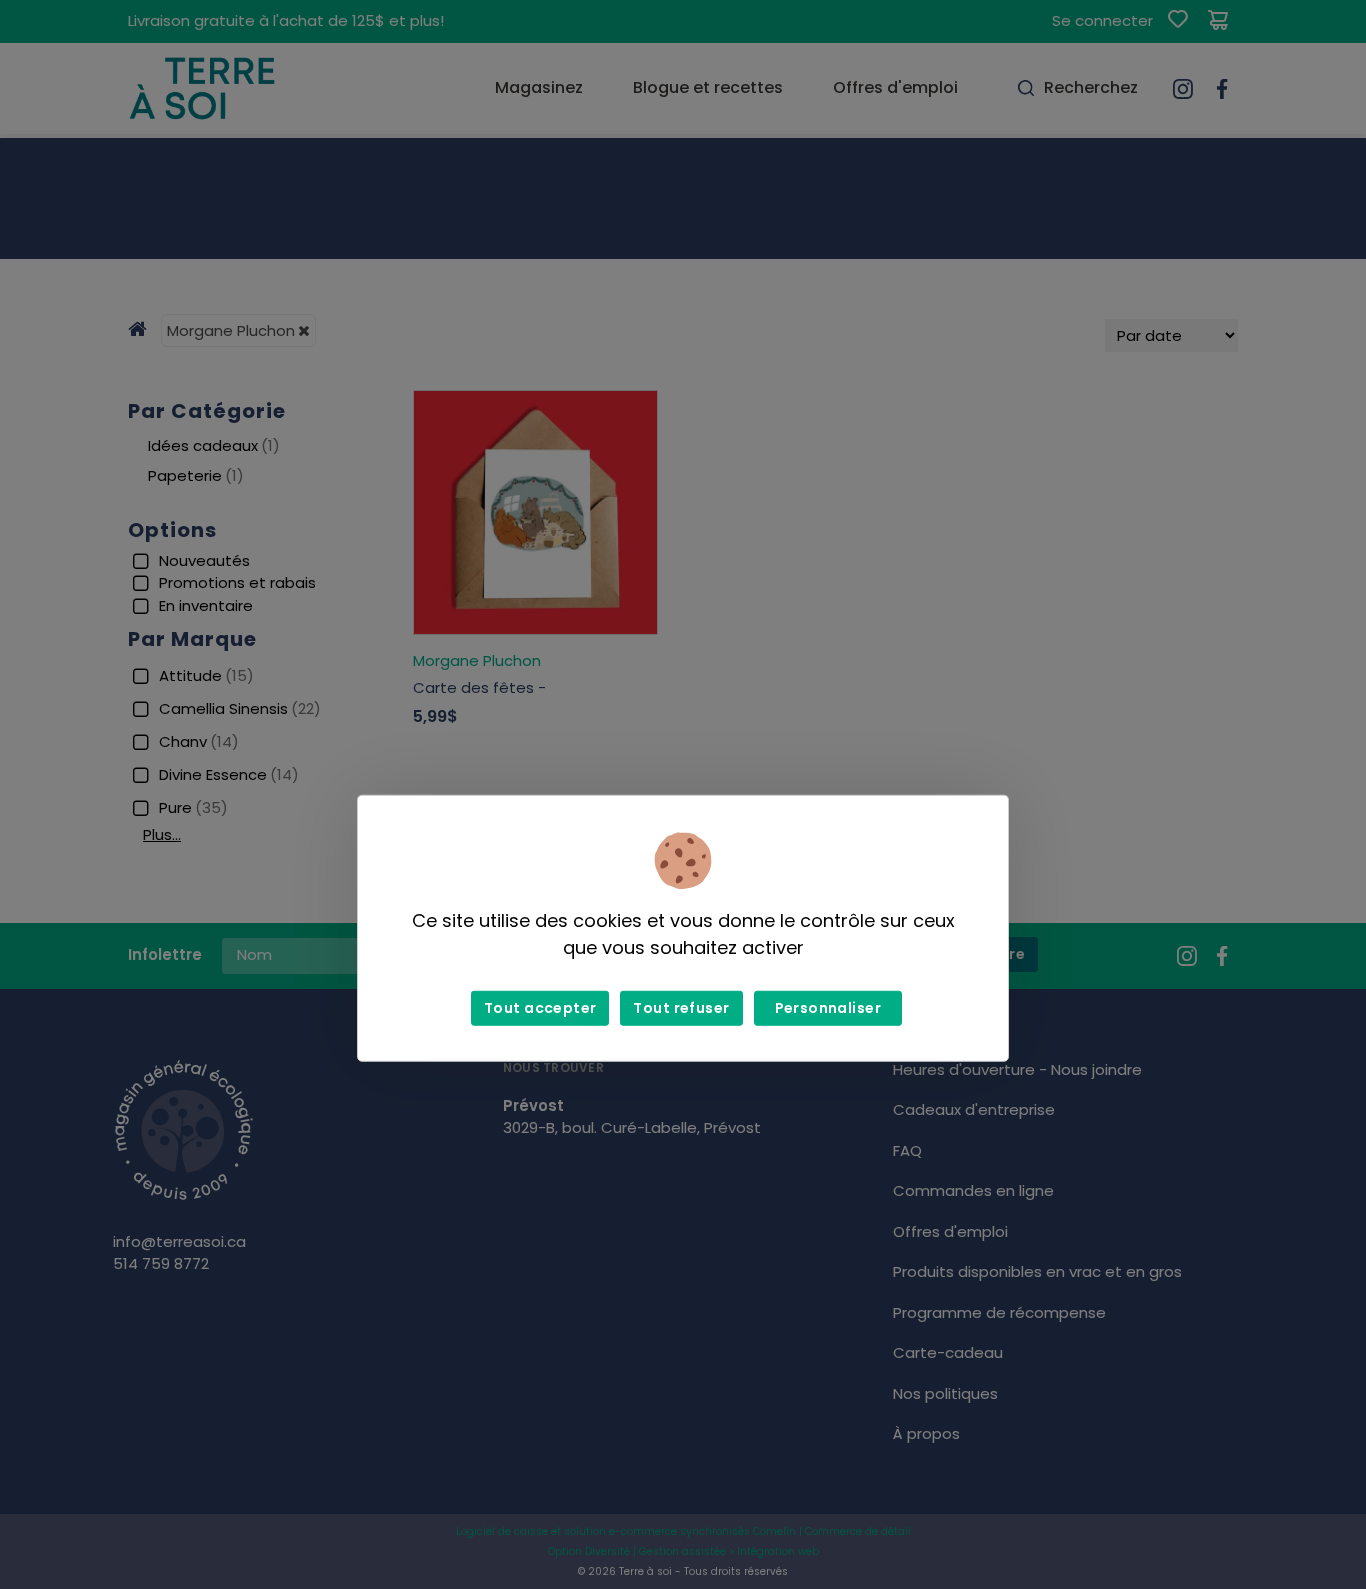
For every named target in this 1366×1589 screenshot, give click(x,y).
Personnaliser (828, 1008)
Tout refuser (681, 1008)
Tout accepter (540, 1008)
